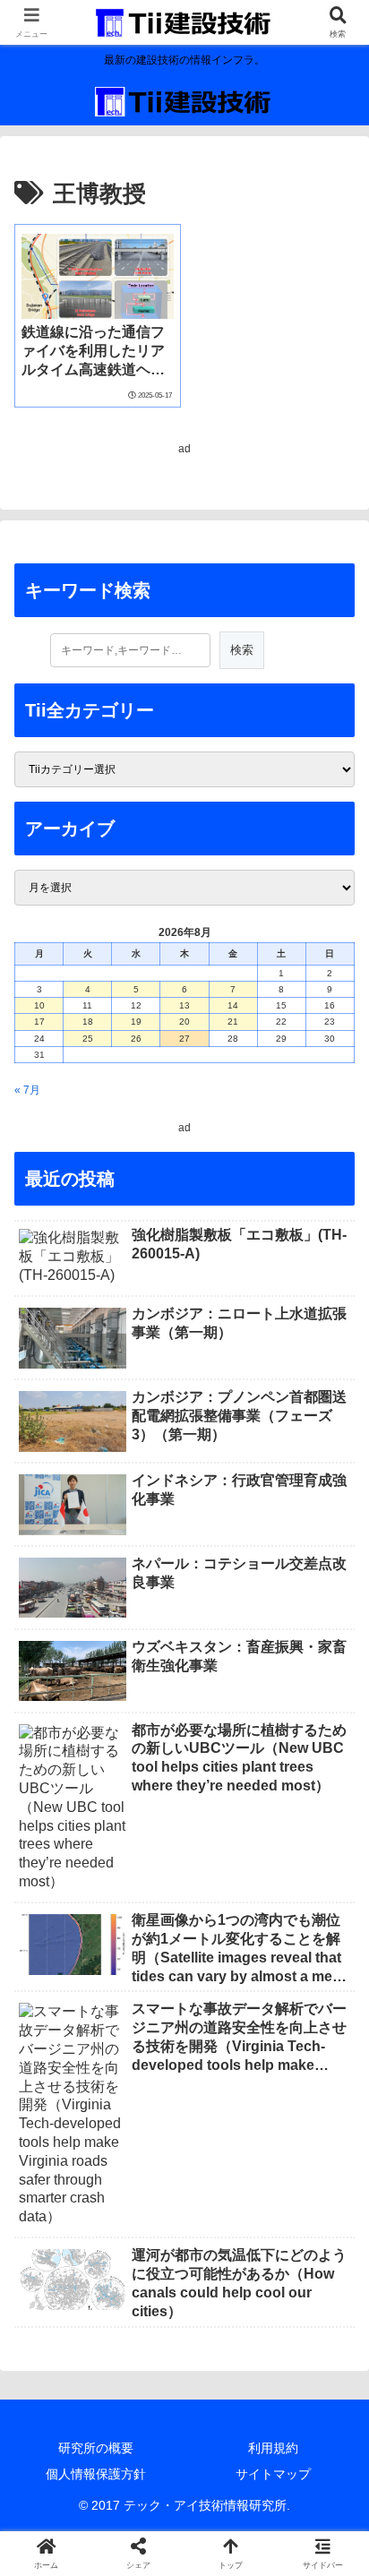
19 (136, 1022)
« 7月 (27, 1090)
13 (184, 1005)
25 (88, 1039)
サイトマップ (273, 2474)
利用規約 (273, 2448)
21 (233, 1022)
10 (39, 1005)
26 (136, 1039)
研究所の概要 (96, 2448)
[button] (331, 2107)
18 (88, 1022)
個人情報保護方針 (96, 2474)
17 (39, 1022)
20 (184, 1022)
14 (233, 1005)
